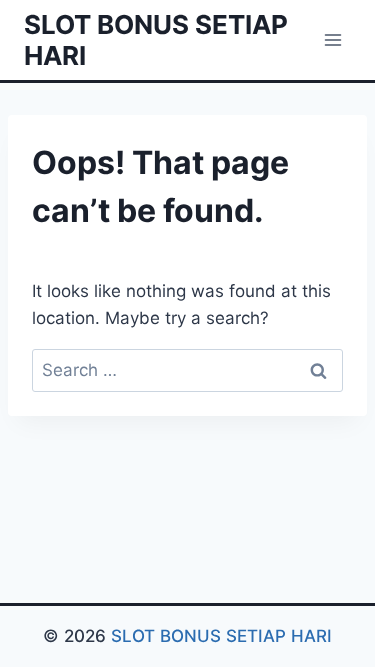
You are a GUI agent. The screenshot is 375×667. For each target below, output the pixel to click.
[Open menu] (332, 39)
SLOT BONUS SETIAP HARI (221, 636)
